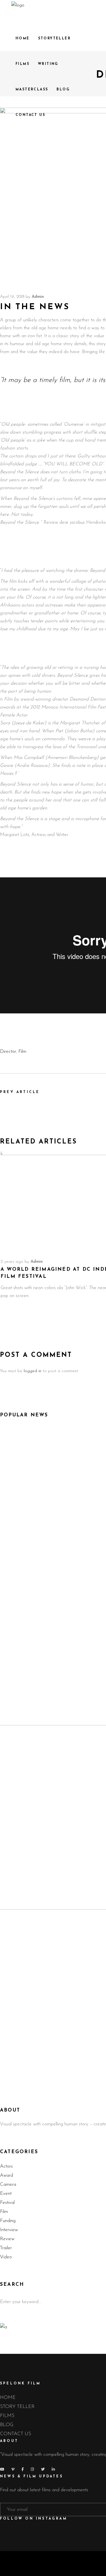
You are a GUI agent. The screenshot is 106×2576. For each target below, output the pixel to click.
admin (38, 297)
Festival (7, 2203)
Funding (8, 2221)
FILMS (7, 2416)
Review (7, 2239)
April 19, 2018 (12, 297)
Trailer (6, 2248)
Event (6, 2194)
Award (7, 2175)
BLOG (7, 2425)
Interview (9, 2230)
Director (8, 1052)
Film (22, 1052)
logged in (33, 1371)
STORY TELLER (17, 2407)
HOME (8, 2398)
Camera (8, 2184)
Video (6, 2257)
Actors (6, 2166)
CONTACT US (16, 2434)
